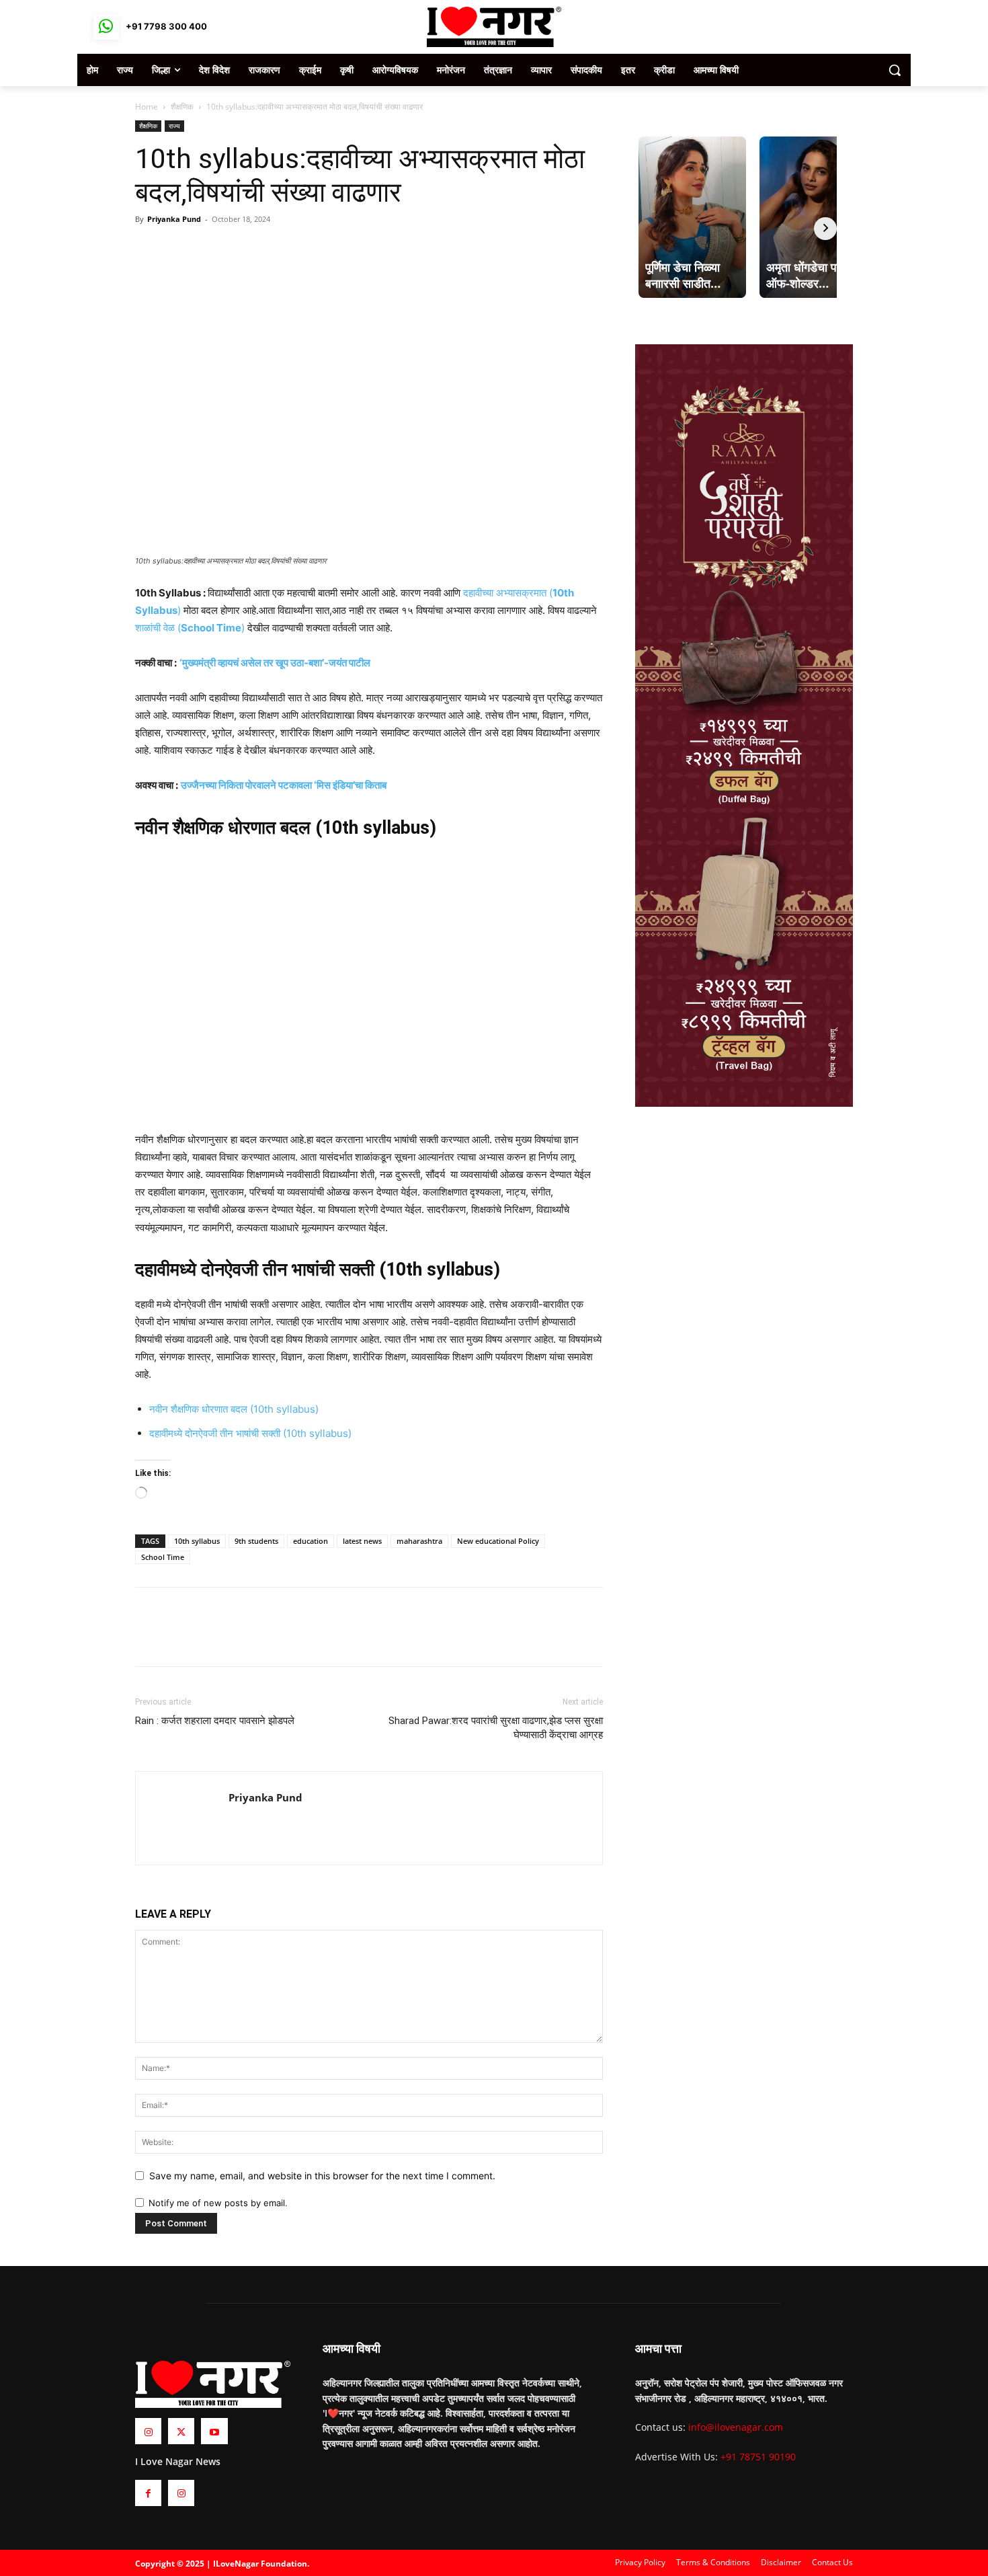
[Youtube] (214, 2431)
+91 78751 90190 (758, 2457)
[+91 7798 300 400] (106, 27)
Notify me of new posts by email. (218, 2203)
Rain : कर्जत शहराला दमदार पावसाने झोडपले (215, 1721)
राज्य (174, 126)
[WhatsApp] (210, 249)
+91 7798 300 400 (166, 26)
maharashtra (419, 1541)
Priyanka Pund (174, 219)
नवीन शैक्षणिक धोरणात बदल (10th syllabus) (234, 1409)
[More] (242, 249)
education (311, 1541)
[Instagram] (148, 2431)
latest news (362, 1541)
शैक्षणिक (182, 107)
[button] (895, 70)
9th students (256, 1541)
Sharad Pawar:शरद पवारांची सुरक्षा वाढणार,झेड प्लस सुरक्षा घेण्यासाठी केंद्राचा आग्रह (496, 1728)
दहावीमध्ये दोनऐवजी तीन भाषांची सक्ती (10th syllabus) (250, 1433)
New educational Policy (498, 1541)
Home (147, 107)
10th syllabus (197, 1541)
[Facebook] (149, 249)
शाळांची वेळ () (191, 628)
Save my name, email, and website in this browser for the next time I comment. (322, 2176)
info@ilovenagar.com (736, 2427)
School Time (163, 1557)
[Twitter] (179, 249)
